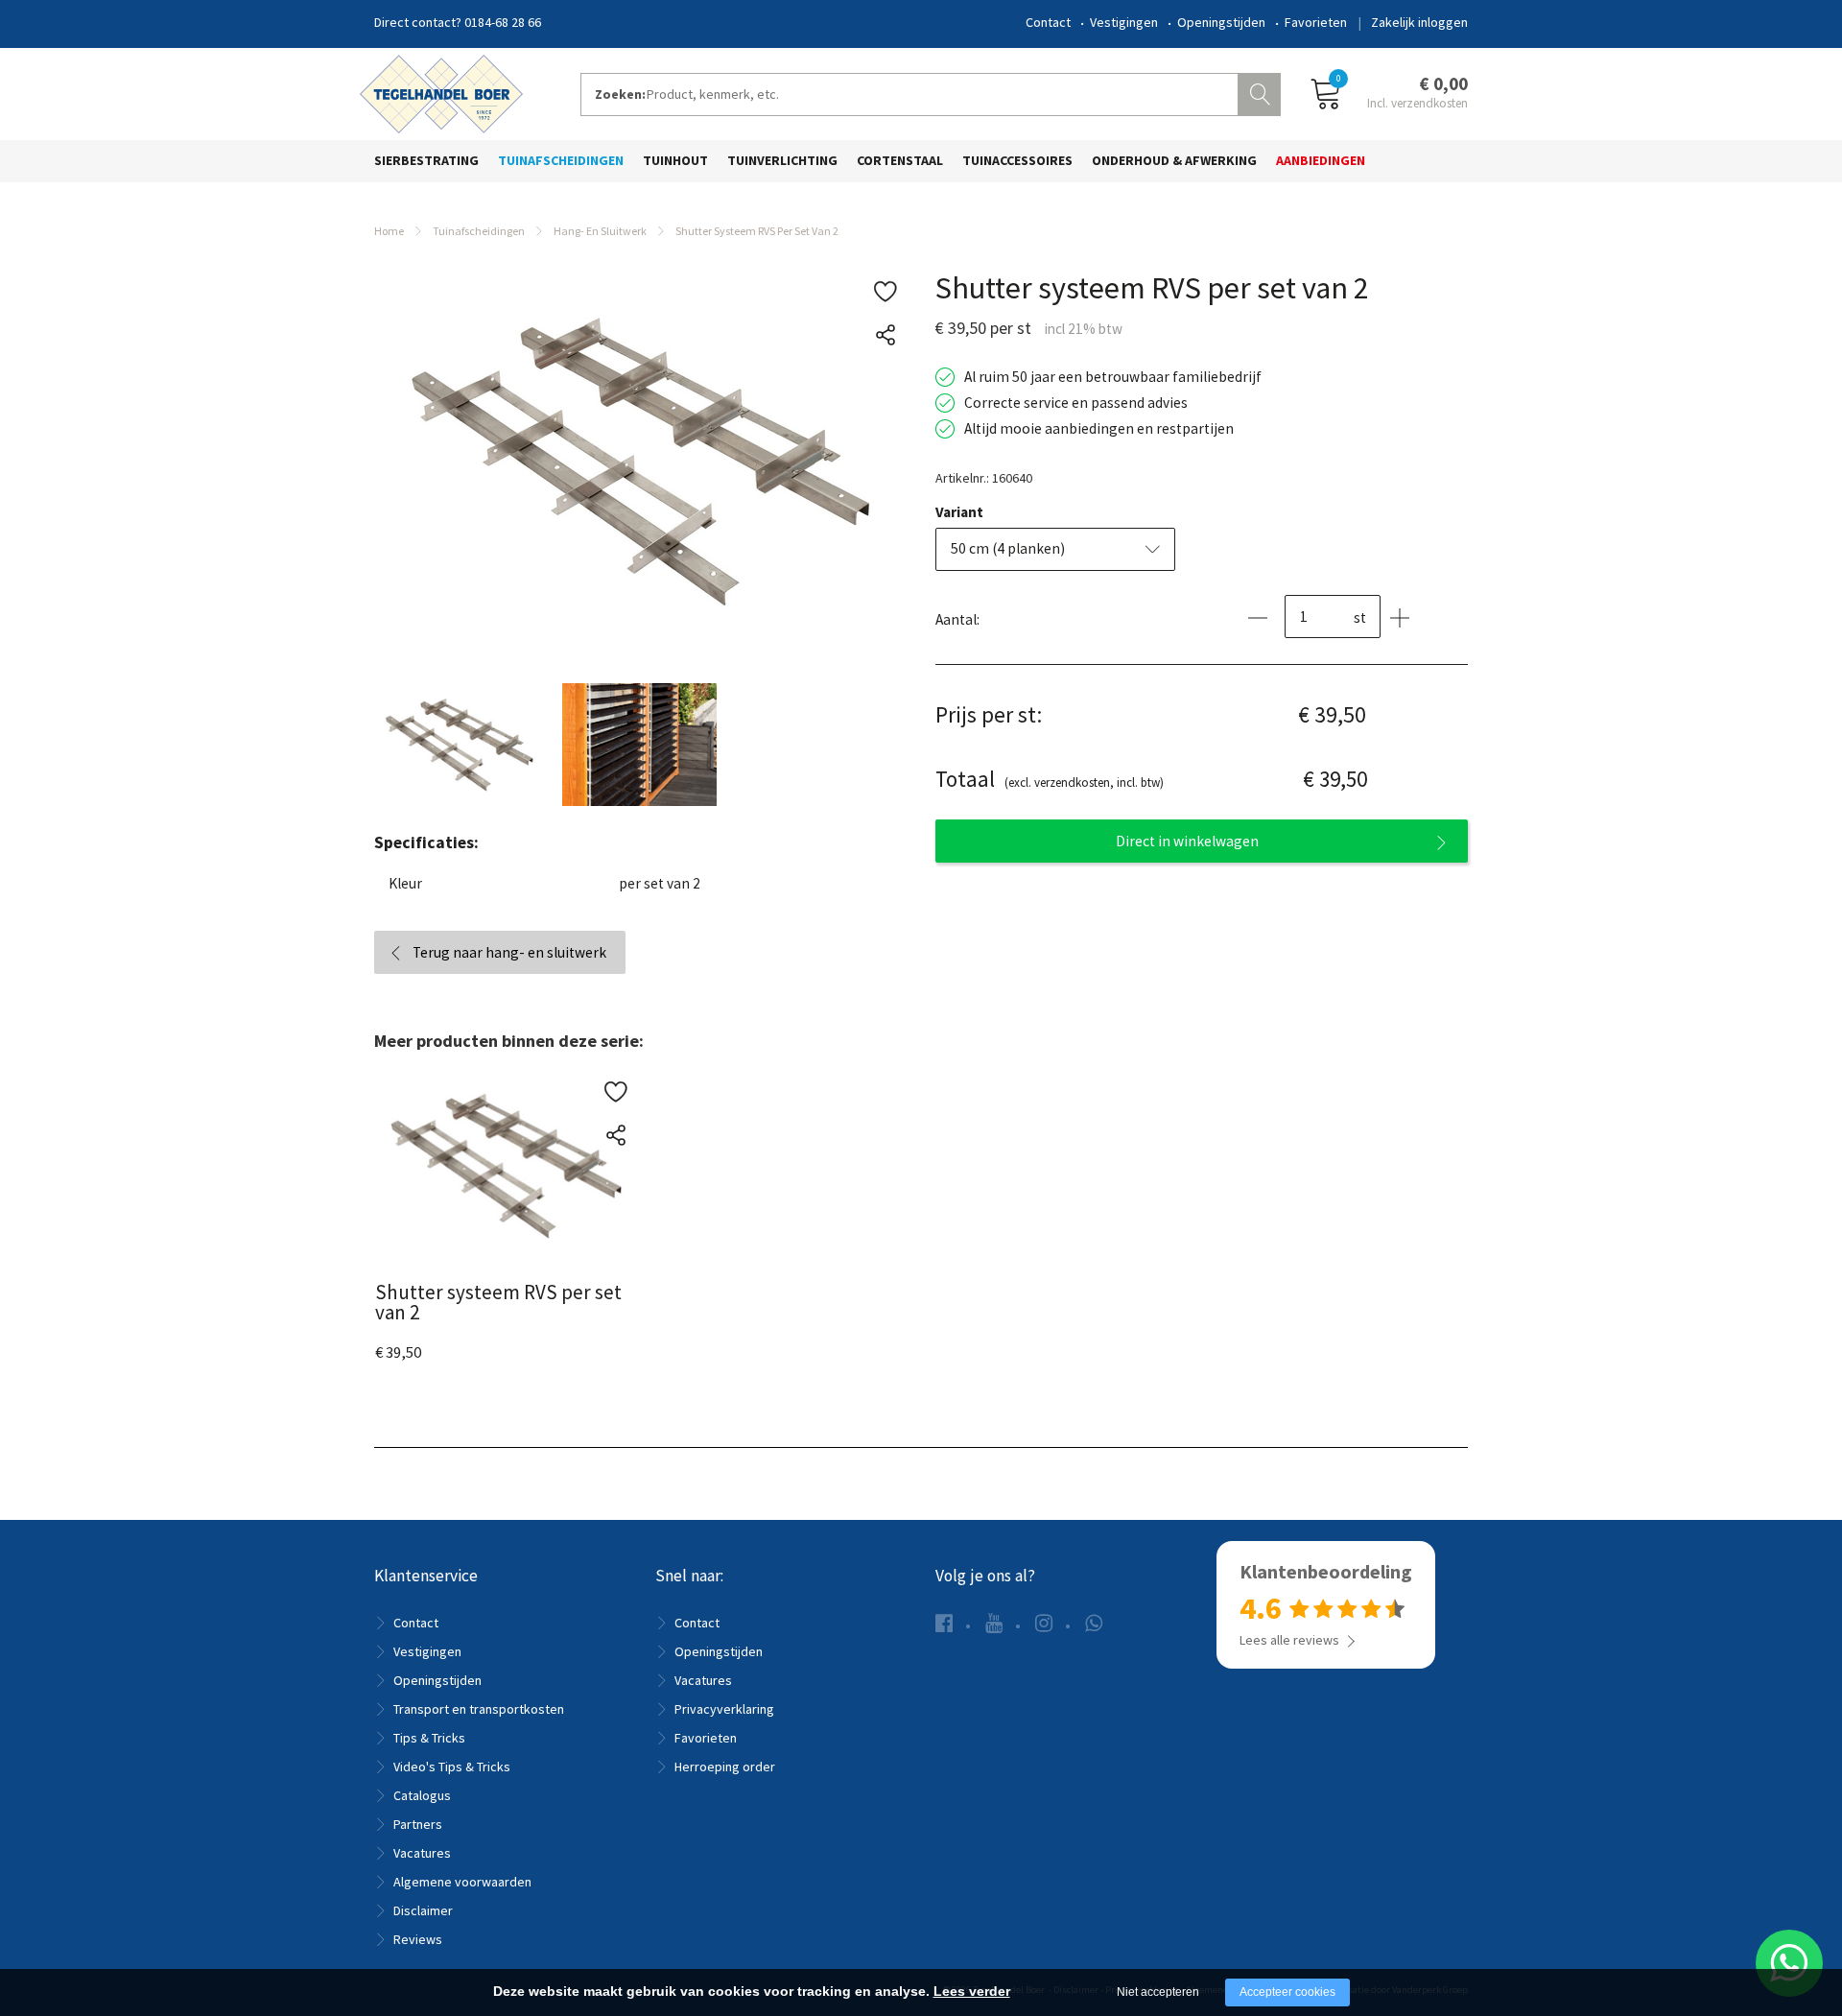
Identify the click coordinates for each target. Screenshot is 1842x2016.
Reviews (418, 1939)
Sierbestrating (426, 160)
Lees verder (972, 1991)
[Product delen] (885, 335)
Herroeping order (725, 1767)
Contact (1048, 22)
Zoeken (1262, 92)
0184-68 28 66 (503, 22)
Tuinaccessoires (1017, 160)
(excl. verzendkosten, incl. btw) (1050, 779)
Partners (418, 1824)
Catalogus (422, 1795)
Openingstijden (1221, 22)
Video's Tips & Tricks (452, 1767)
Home (389, 231)
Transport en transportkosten (479, 1709)
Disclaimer (423, 1910)
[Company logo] (441, 92)
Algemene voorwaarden (462, 1882)
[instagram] (1044, 1623)
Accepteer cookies (1287, 1992)
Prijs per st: (989, 714)
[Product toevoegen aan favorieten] (885, 292)
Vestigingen (1124, 22)
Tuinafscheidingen (561, 160)
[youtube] (994, 1623)
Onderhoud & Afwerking (1174, 160)
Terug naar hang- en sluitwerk (509, 952)
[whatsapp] (1094, 1623)
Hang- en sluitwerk (600, 231)
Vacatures (422, 1853)
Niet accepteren (1158, 1992)
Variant (959, 512)
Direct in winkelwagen (1187, 841)
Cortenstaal (900, 160)
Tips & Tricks (429, 1738)
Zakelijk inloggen (1419, 22)
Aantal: (957, 619)
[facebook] (944, 1623)
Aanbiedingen (1321, 160)
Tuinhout (675, 160)
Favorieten (1316, 22)
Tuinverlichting (782, 160)
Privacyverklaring (724, 1709)
